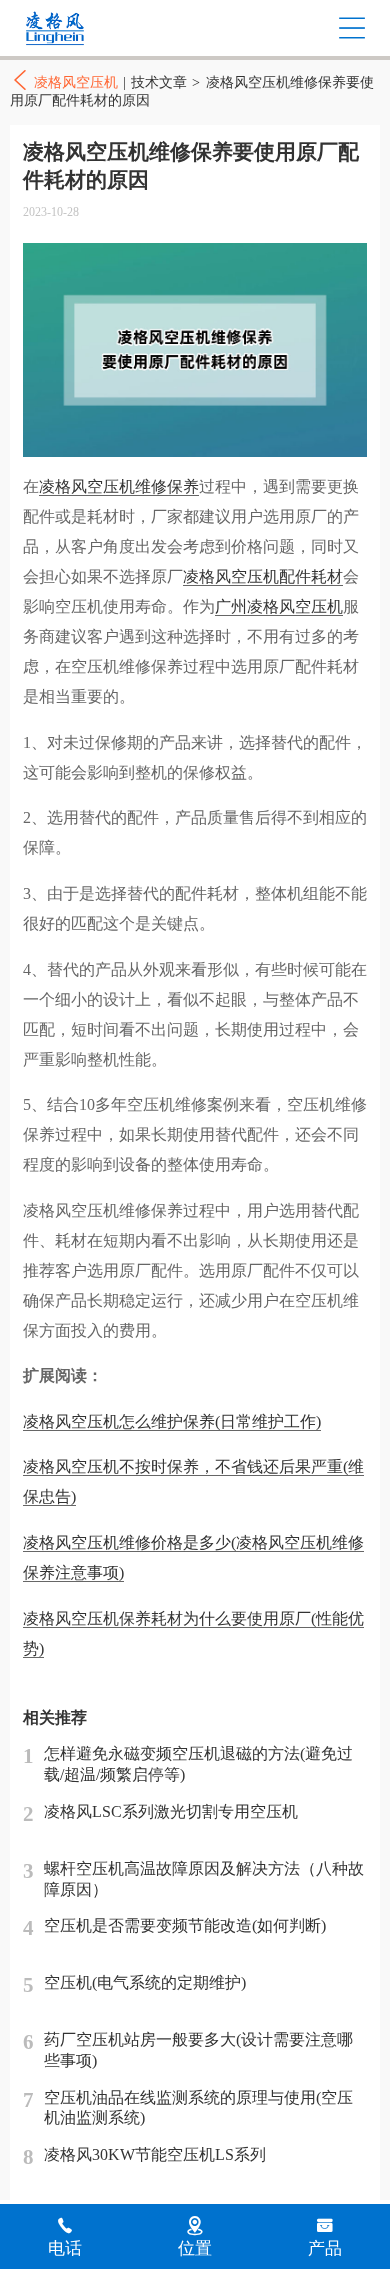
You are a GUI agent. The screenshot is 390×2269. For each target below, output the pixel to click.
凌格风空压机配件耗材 (263, 576)
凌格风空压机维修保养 (119, 486)
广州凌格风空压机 (279, 606)
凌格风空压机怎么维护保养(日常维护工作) (172, 1421)
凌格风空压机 (97, 28)
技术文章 (159, 82)
